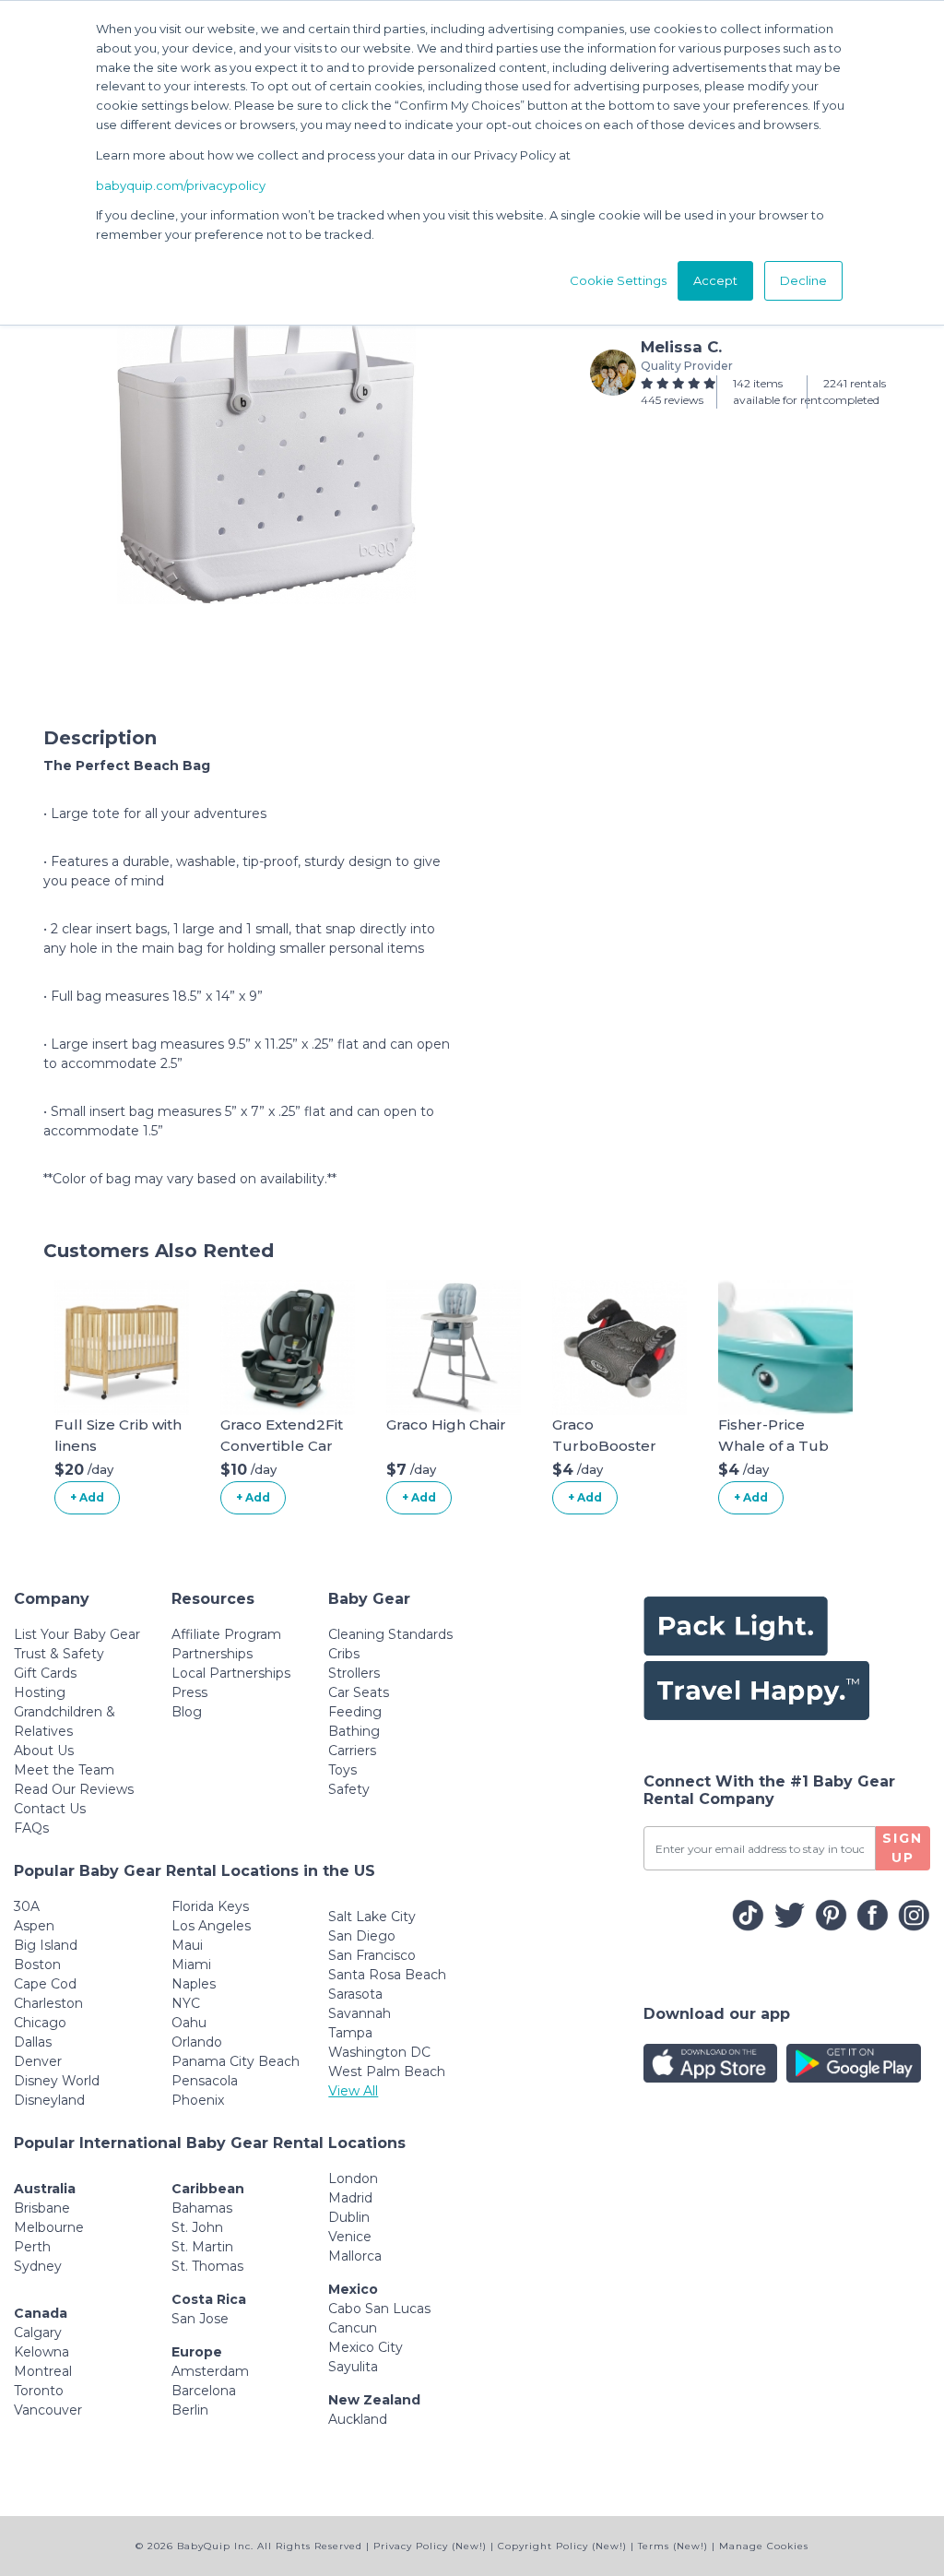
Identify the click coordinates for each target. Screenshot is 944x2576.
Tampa (350, 2033)
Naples (194, 1984)
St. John (197, 2227)
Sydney (38, 2266)
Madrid (350, 2198)
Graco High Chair (446, 1425)
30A (27, 1906)
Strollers (354, 1673)
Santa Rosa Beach (387, 1975)
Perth (32, 2247)
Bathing (354, 1731)
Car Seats (359, 1692)
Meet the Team (64, 1770)
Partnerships (212, 1654)
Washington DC (379, 2052)
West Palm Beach (387, 2071)
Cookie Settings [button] (618, 280)
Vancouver (48, 2410)
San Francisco (372, 1955)
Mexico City (366, 2347)
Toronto (39, 2391)
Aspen (34, 1926)
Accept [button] (715, 280)
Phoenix (198, 2100)
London (353, 2178)
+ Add (87, 1497)
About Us (44, 1751)
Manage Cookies (764, 2546)
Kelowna (41, 2352)
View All (353, 2091)
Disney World (57, 2081)
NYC (186, 2003)
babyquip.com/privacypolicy (181, 185)
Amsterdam (210, 2371)
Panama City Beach (236, 2061)
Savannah (360, 2013)
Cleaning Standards (390, 1634)
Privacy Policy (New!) (430, 2546)
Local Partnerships (231, 1673)
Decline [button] (803, 280)
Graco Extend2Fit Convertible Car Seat (282, 1445)
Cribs (344, 1654)
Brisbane (42, 2208)
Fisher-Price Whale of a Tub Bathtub (773, 1445)
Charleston (48, 2003)
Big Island (46, 1945)
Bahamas (202, 2208)
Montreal (43, 2371)
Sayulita (353, 2367)
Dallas (33, 2042)
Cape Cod (45, 1984)
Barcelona (204, 2391)
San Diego (362, 1936)
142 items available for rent (778, 392)
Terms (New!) (673, 2546)
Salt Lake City (372, 1917)
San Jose (200, 2319)
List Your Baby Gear (77, 1634)
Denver (38, 2061)
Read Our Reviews (74, 1789)
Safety (349, 1789)
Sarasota (355, 1994)
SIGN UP (903, 1848)
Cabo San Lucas (379, 2309)
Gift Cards (45, 1673)
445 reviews (672, 400)
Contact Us (50, 1809)
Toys (342, 1770)
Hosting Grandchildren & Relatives (65, 1712)
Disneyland (49, 2100)
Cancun (353, 2328)
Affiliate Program (226, 1634)
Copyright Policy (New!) (562, 2546)
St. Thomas (207, 2266)
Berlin (190, 2410)
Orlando (197, 2042)
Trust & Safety (59, 1654)
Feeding (355, 1712)
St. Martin (202, 2247)
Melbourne (49, 2227)
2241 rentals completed (855, 392)
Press (189, 1692)
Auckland (358, 2419)
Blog (187, 1712)
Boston (37, 1965)
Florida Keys (210, 1906)
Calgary (38, 2333)
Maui (187, 1945)
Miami (191, 1965)
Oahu (189, 2023)
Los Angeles (211, 1926)
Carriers (352, 1751)
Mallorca (355, 2256)
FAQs (31, 1828)
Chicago (40, 2023)
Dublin (349, 2217)
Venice (350, 2237)
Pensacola (205, 2081)
